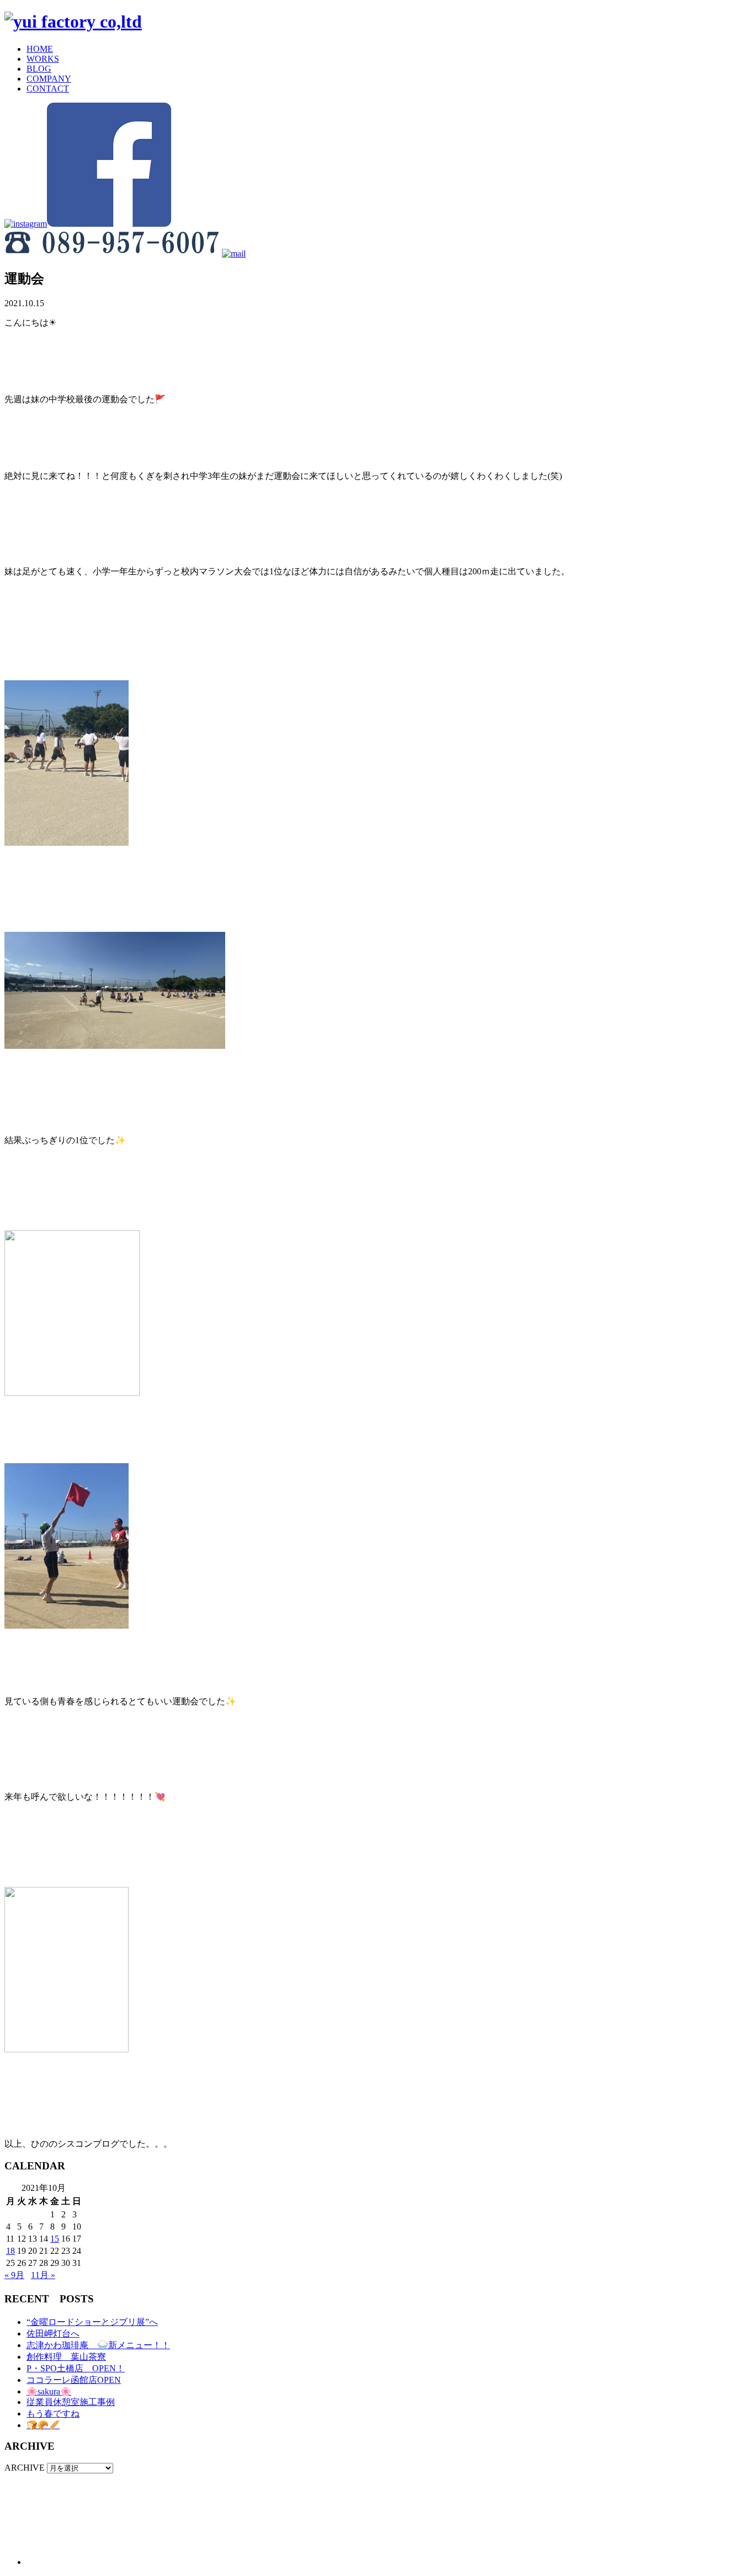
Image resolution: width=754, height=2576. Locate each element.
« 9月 (14, 2275)
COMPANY (49, 79)
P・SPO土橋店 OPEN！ (76, 2368)
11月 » (43, 2275)
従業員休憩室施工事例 (71, 2402)
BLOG (39, 69)
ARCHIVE (25, 2468)
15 (55, 2239)
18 (10, 2251)
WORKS (43, 59)
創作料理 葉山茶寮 (66, 2357)
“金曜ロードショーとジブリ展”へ (92, 2322)
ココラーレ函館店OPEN (74, 2380)
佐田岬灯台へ (53, 2334)
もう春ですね (53, 2414)
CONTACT (48, 89)
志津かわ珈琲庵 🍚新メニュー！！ (98, 2345)
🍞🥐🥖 (43, 2425)
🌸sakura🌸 (49, 2391)
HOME (40, 49)
